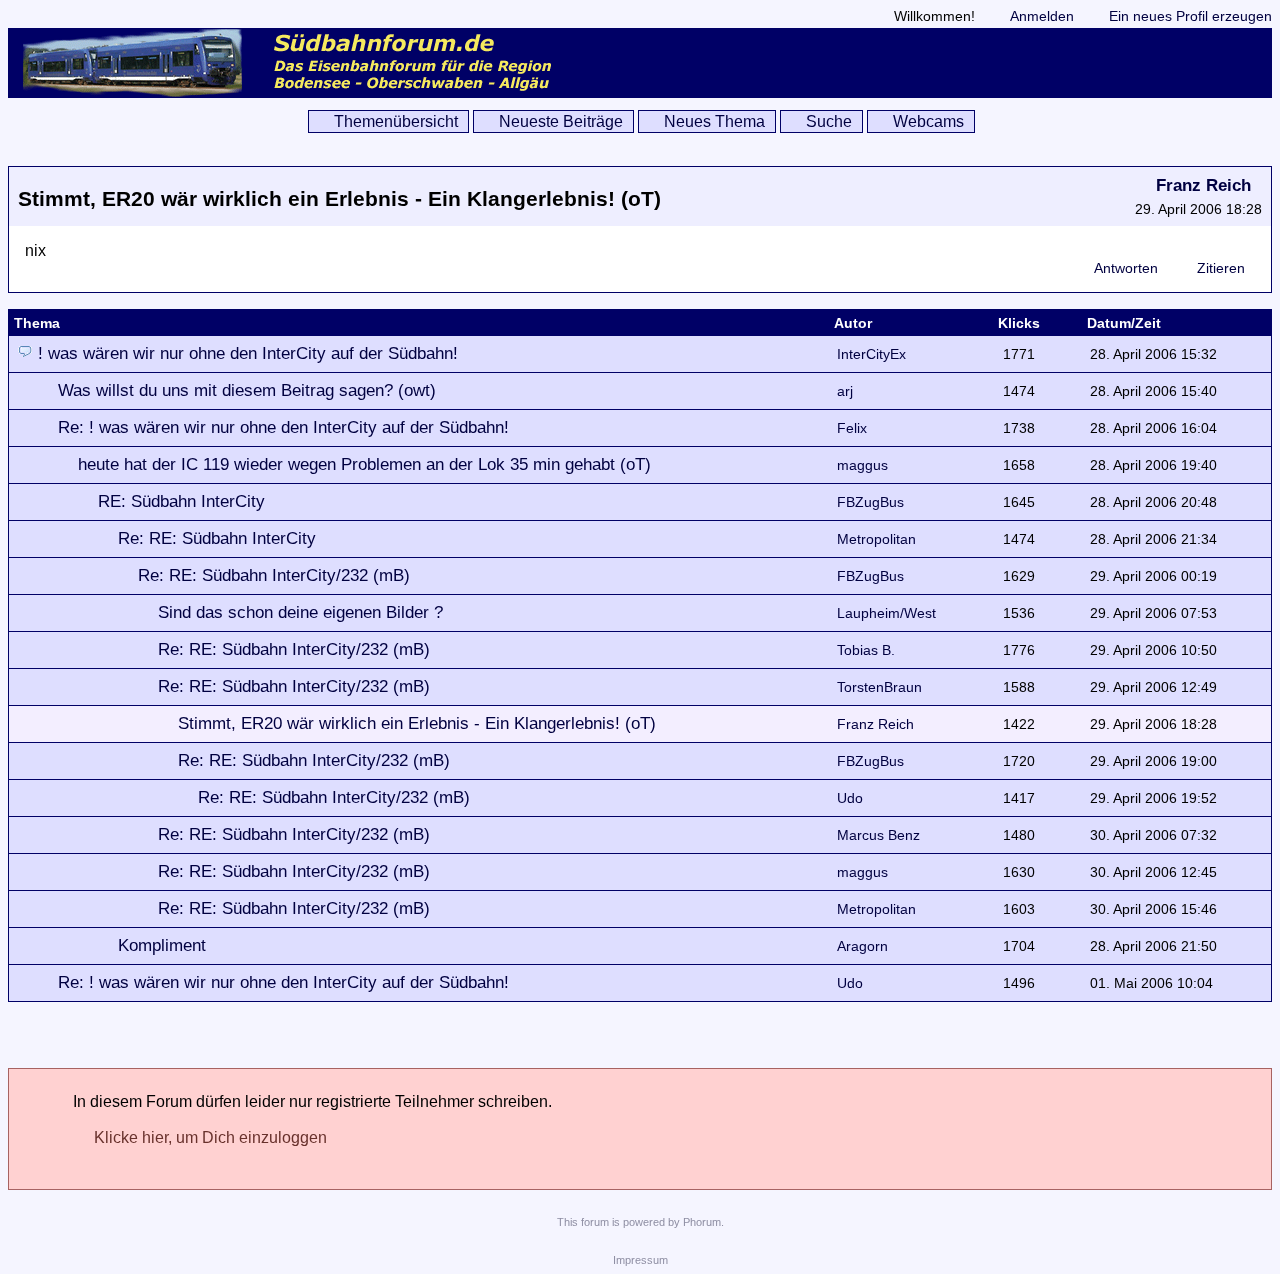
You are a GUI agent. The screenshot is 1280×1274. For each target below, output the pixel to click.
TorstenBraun (879, 687)
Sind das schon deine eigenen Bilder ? (300, 612)
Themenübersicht (396, 121)
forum (595, 1222)
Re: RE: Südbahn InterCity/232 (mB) (274, 575)
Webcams (928, 121)
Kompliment (162, 945)
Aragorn (862, 946)
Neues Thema (714, 121)
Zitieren (1221, 268)
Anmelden (1042, 16)
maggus (862, 465)
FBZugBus (870, 502)
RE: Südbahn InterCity (181, 501)
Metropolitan (876, 539)
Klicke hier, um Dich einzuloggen (210, 1137)
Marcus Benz (878, 835)
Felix (852, 428)
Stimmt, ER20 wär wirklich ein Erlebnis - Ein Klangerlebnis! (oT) (417, 723)
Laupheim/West (886, 613)
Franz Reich (1203, 185)
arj (845, 391)
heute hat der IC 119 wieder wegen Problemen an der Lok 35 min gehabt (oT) (364, 464)
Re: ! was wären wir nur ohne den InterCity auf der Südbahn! (283, 427)
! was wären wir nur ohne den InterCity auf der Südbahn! (248, 353)
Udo (850, 798)
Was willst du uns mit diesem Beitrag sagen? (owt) (247, 390)
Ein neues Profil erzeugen (1190, 16)
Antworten (1126, 268)
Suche (829, 121)
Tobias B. (866, 650)
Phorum (702, 1222)
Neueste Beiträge (561, 121)
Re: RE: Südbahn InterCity (217, 538)
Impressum (640, 1260)
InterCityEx (871, 354)
